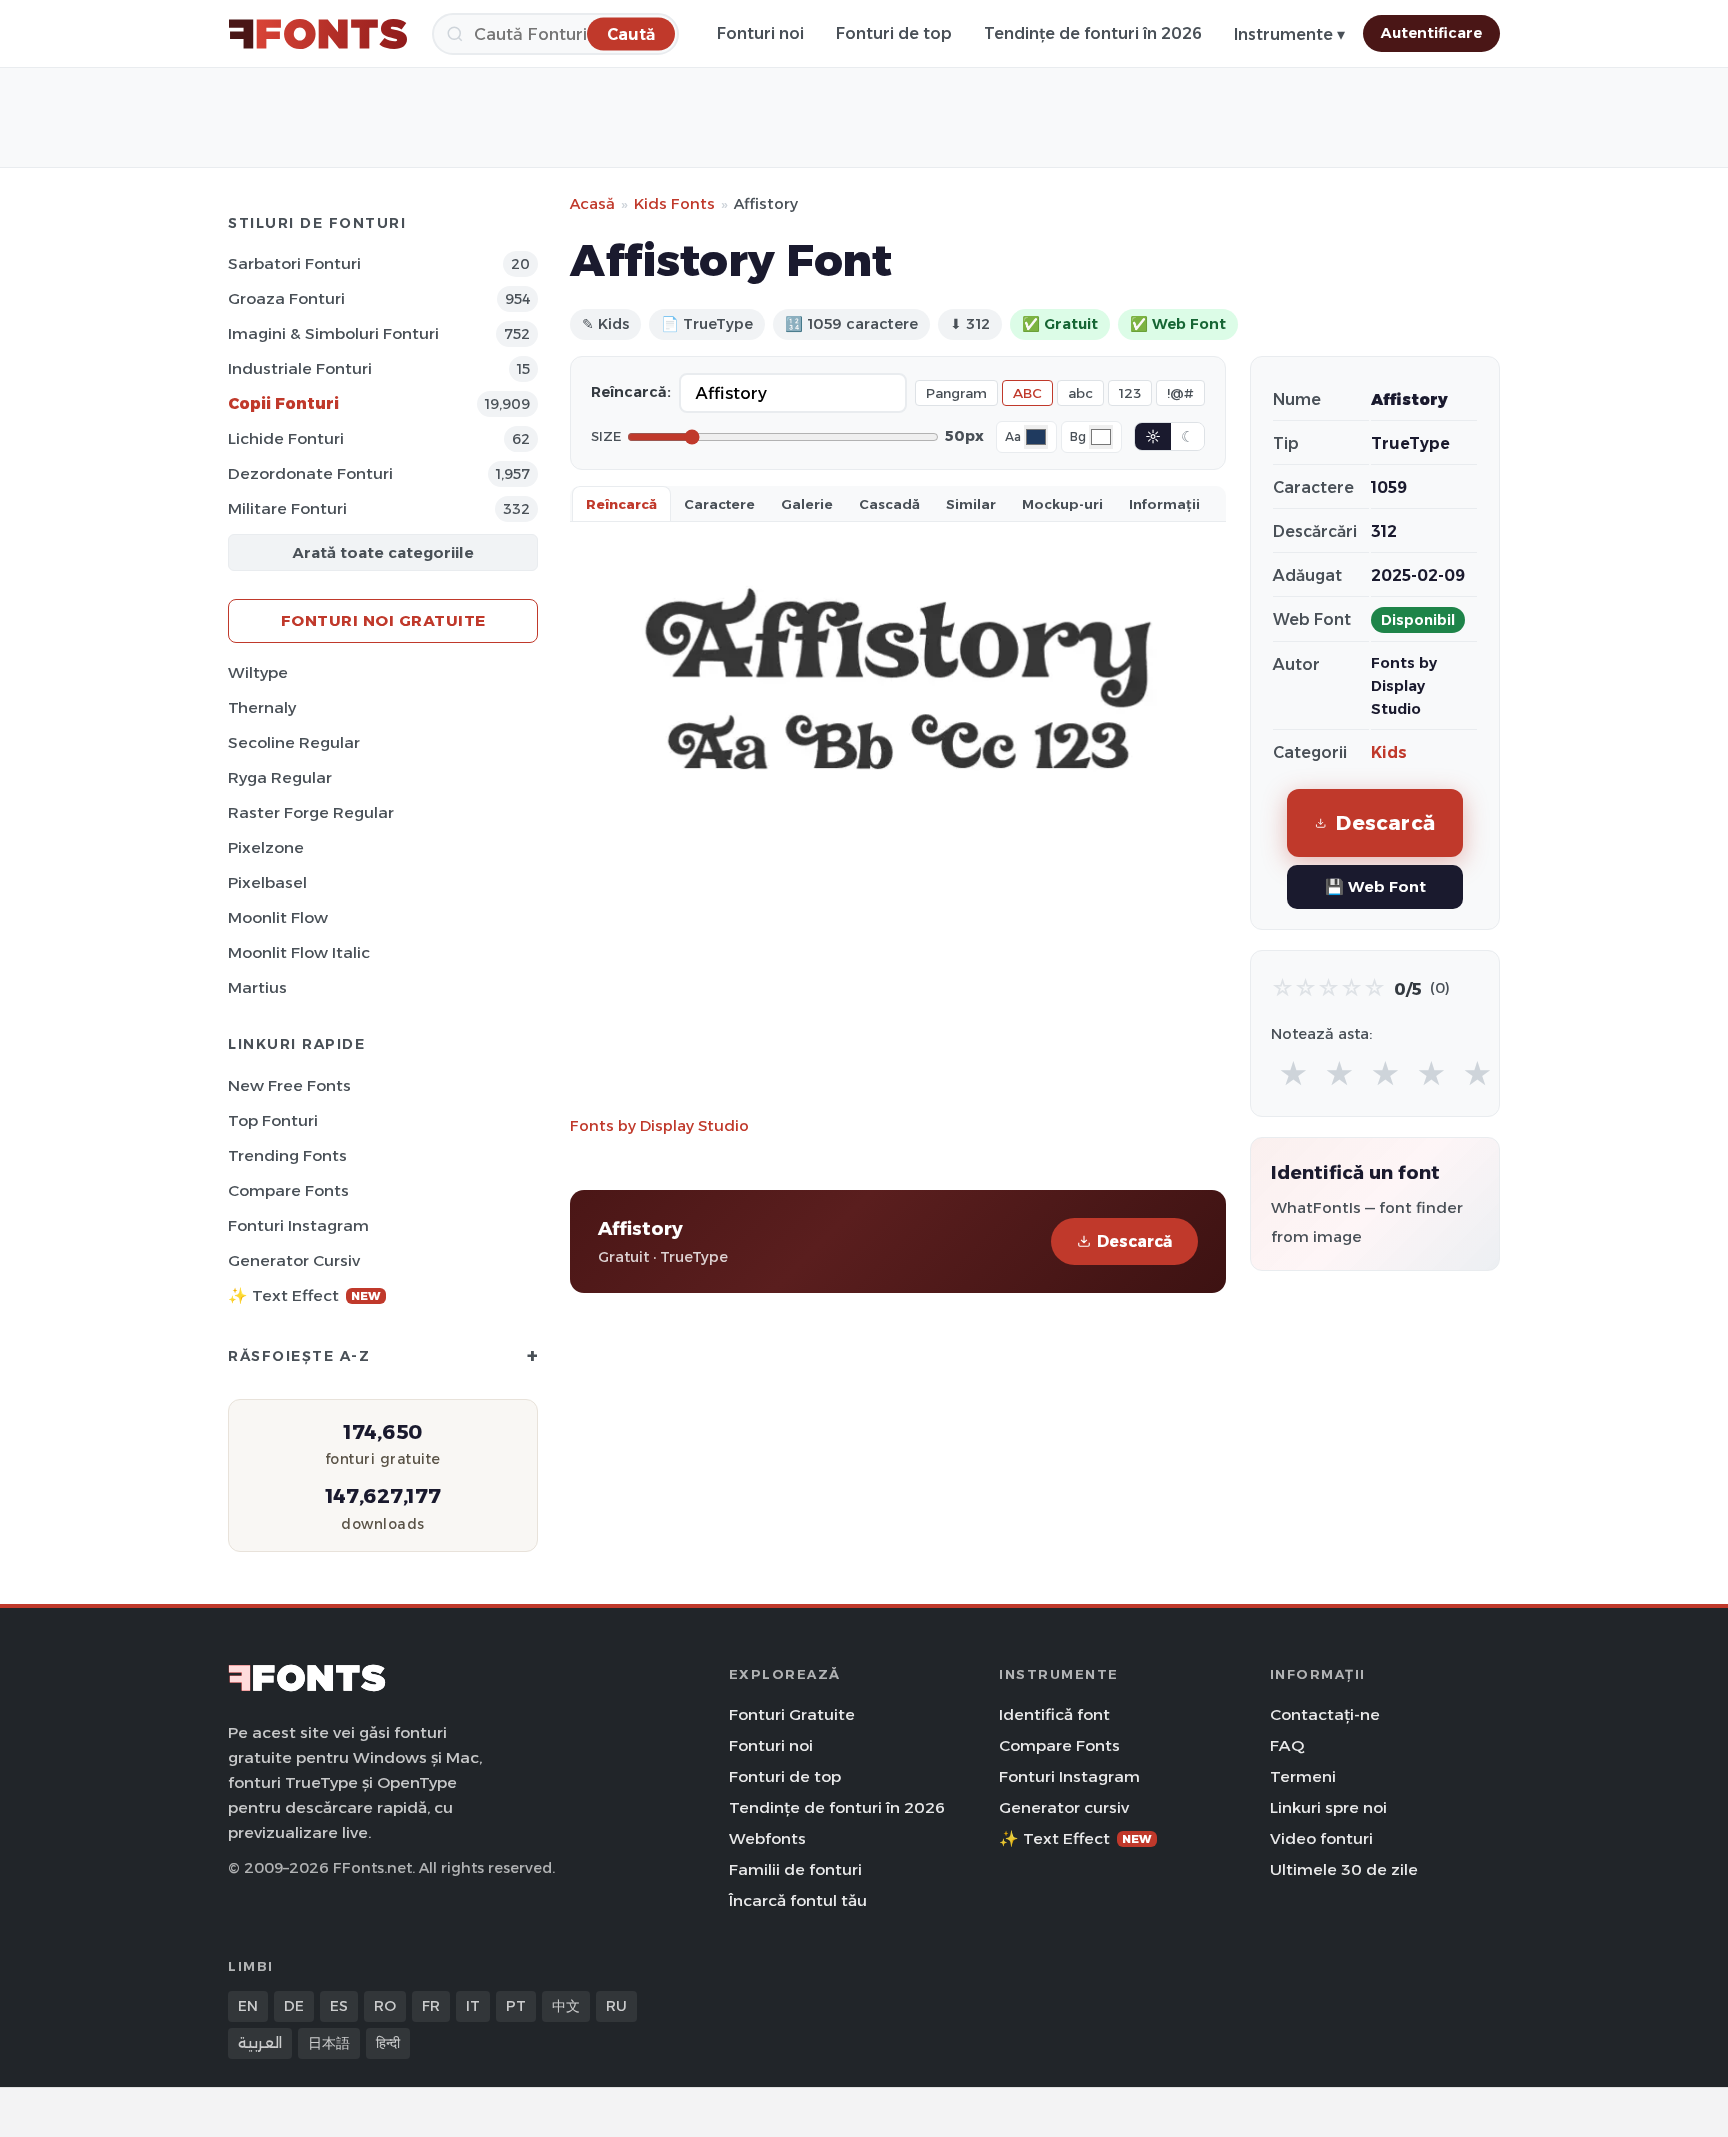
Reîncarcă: (631, 392)
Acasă (592, 203)
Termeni (1303, 1776)
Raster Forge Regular (311, 812)
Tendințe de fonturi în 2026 (1093, 33)
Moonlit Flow (278, 917)
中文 (566, 2006)
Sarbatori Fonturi (294, 263)
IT (473, 2006)
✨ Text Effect (304, 1295)
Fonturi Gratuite (792, 1714)
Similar (971, 504)
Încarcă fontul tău (798, 1900)
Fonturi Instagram (298, 1225)
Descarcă (1134, 1241)
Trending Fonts (287, 1155)
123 (1130, 393)
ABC (1027, 393)
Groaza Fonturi (286, 298)
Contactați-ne (1325, 1714)
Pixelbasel (267, 882)
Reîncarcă (621, 504)
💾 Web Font (1375, 886)
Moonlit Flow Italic (299, 952)
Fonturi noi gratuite (383, 620)
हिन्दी (388, 2043)
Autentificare (1431, 33)
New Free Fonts (289, 1085)
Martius (257, 987)
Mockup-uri (1062, 504)
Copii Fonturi (283, 403)
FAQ (1287, 1745)
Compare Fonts (288, 1190)
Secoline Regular (294, 742)
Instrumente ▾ (1289, 34)
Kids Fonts (674, 203)
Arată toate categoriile (383, 552)
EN (248, 2006)
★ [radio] (1293, 1074)
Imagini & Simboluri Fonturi (333, 333)
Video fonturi (1321, 1838)
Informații (1164, 504)
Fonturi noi (760, 33)
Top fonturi (273, 1120)
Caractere (719, 504)
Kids (1389, 752)
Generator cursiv (294, 1260)
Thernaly (262, 707)
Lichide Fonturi (286, 438)
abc (1080, 393)
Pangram (956, 393)
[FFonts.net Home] (318, 34)
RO (385, 2006)
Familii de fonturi (795, 1869)
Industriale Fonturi (300, 368)
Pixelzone (266, 847)
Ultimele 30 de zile (1344, 1869)
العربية (260, 2043)
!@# (1180, 393)
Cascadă (889, 504)
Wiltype (258, 672)
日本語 (329, 2043)
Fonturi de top (894, 33)
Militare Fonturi (287, 508)
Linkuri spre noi (1328, 1807)
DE (294, 2006)
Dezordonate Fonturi (310, 473)
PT (516, 2006)
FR (431, 2006)
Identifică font (1054, 1714)
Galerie (807, 504)
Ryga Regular (280, 777)
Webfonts (767, 1838)
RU (616, 2006)
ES (339, 2006)
